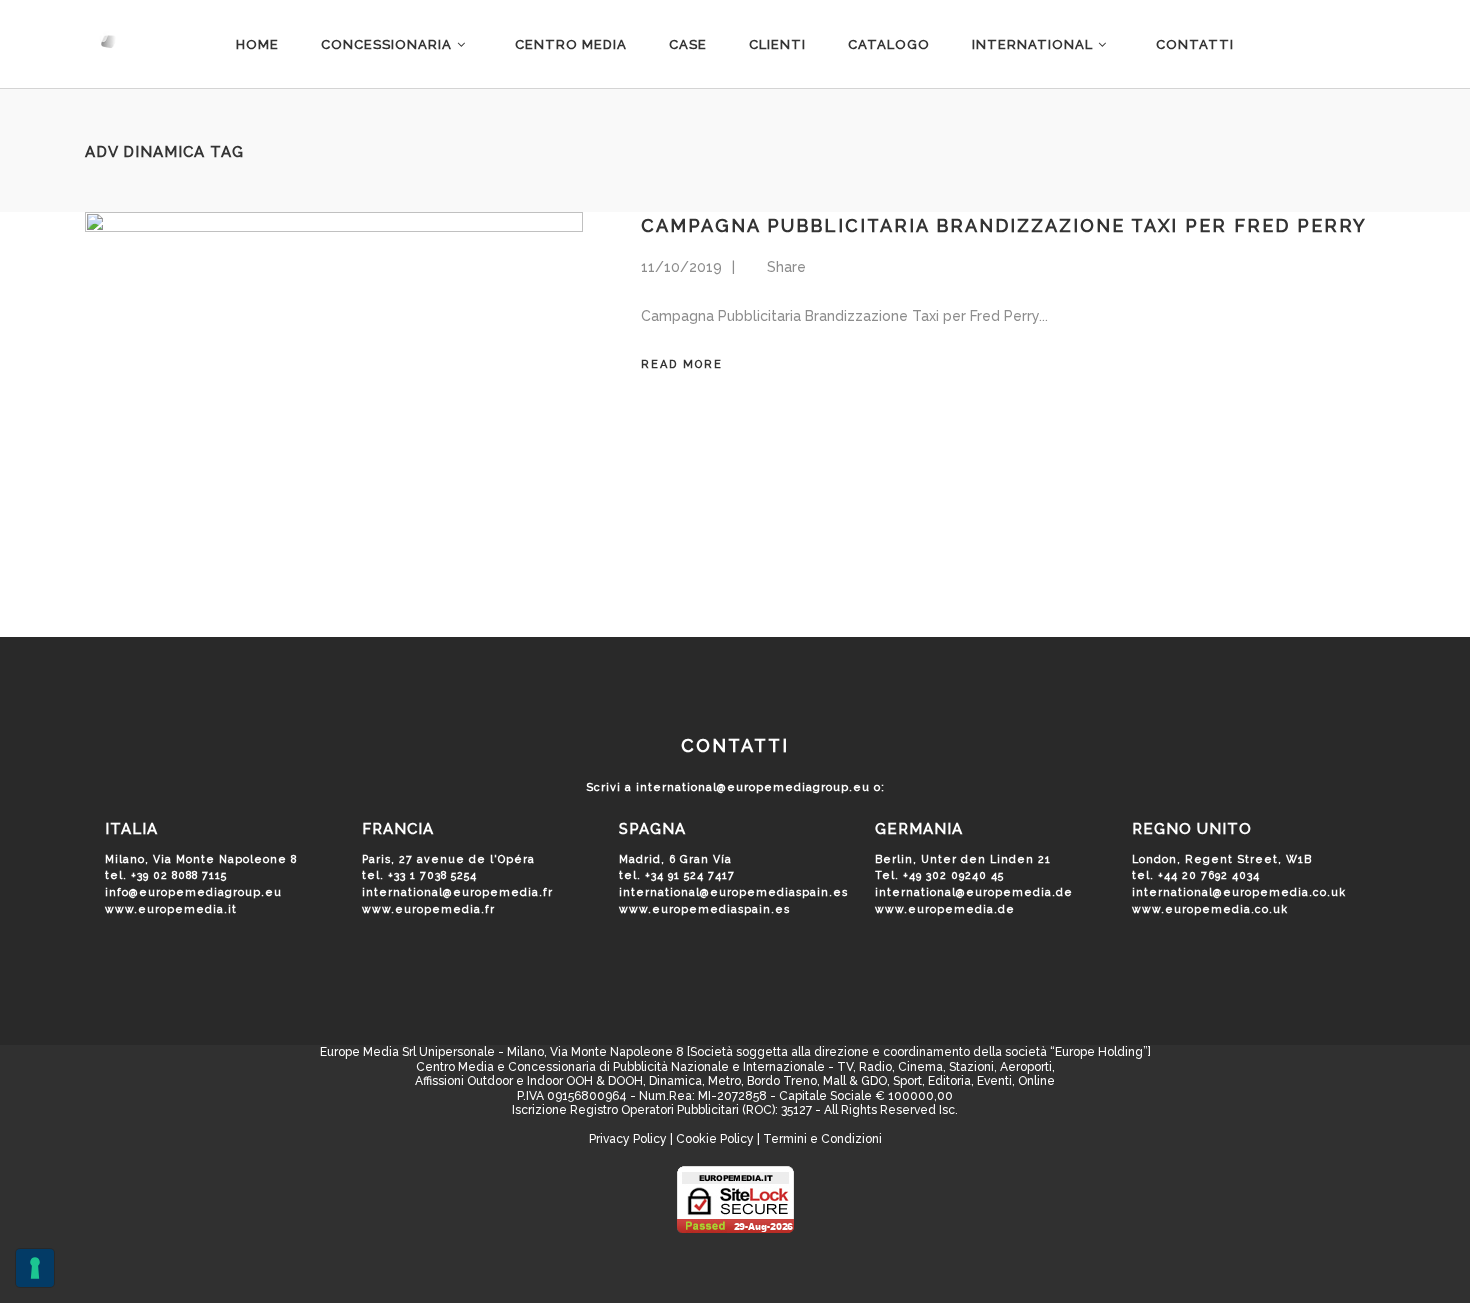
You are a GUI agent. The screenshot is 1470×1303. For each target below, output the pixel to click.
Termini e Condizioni (822, 1139)
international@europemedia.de (974, 892)
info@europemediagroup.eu (193, 892)
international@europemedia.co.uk (1239, 892)
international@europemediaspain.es (733, 892)
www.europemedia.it (171, 909)
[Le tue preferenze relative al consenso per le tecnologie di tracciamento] (35, 1268)
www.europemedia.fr (428, 909)
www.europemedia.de (945, 909)
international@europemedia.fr (457, 892)
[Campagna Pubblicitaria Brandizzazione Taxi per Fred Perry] (334, 395)
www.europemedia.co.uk (1210, 909)
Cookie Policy (715, 1139)
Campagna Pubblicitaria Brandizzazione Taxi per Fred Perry (1004, 225)
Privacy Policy (628, 1139)
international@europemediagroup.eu (753, 787)
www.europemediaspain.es (704, 909)
